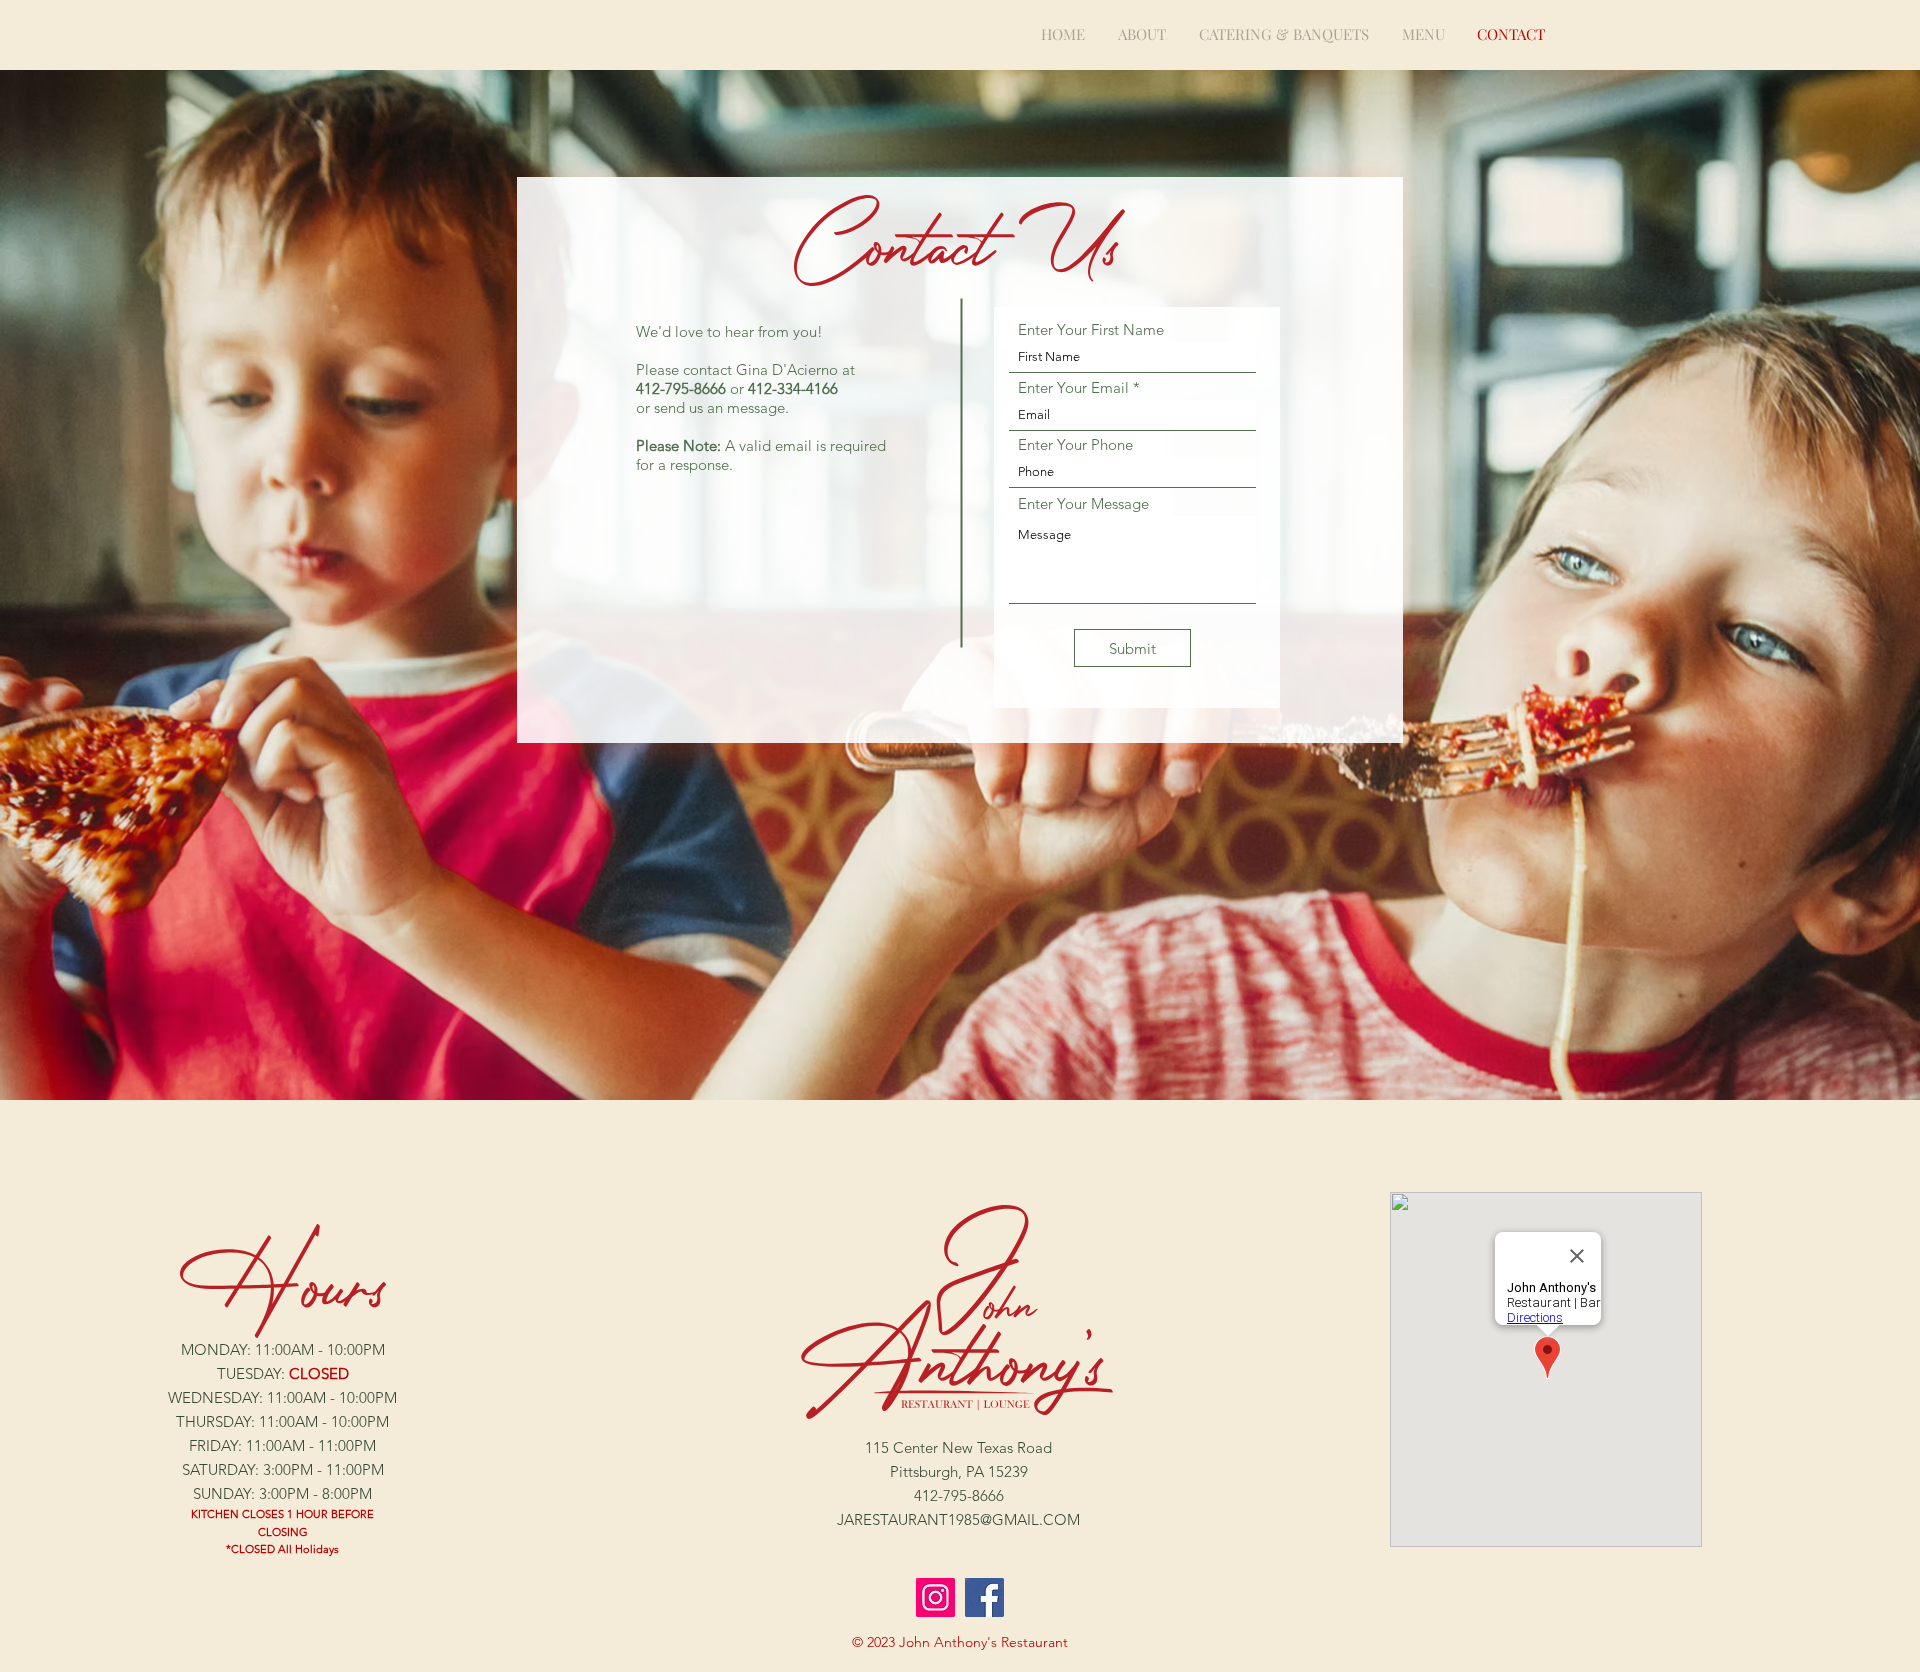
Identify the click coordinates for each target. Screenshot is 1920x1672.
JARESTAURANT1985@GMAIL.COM (958, 1519)
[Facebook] (984, 1597)
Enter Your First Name (1091, 329)
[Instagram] (935, 1597)
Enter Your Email (1073, 387)
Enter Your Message (1083, 503)
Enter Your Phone (1075, 444)
